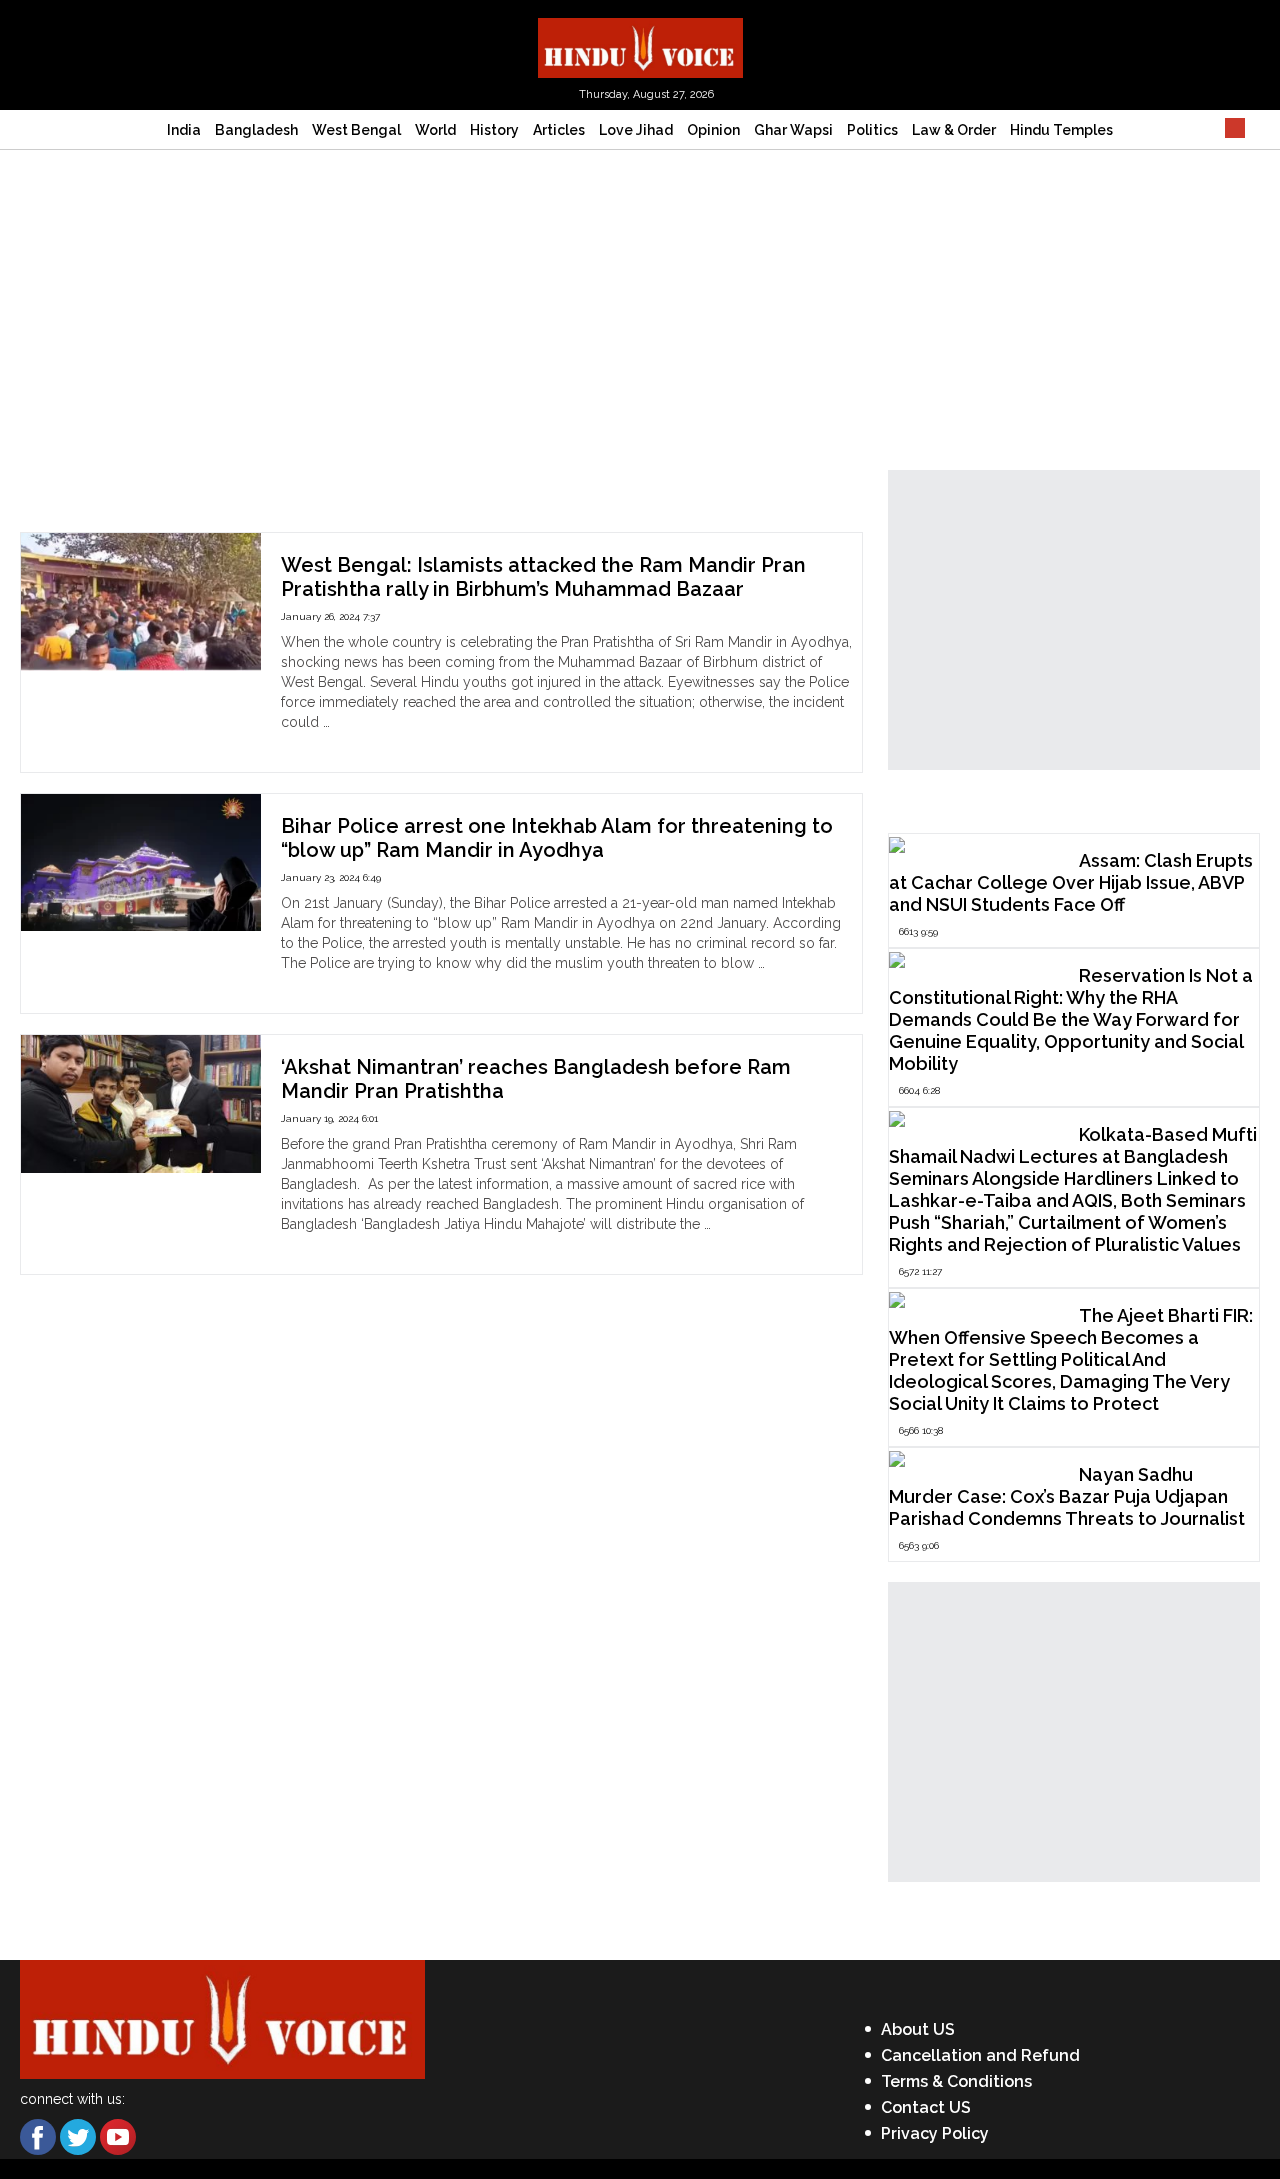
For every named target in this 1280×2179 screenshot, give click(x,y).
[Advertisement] (640, 300)
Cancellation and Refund (980, 2055)
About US (918, 2029)
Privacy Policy (935, 2133)
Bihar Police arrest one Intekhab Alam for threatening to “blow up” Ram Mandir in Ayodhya (557, 838)
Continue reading (336, 742)
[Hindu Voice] (640, 46)
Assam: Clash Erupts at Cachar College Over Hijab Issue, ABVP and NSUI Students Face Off (1071, 882)
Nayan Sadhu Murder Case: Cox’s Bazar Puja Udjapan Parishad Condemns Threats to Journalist (1067, 1496)
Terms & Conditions (956, 2081)
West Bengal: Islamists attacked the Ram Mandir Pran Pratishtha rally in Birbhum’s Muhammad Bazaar (543, 577)
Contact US (926, 2107)
